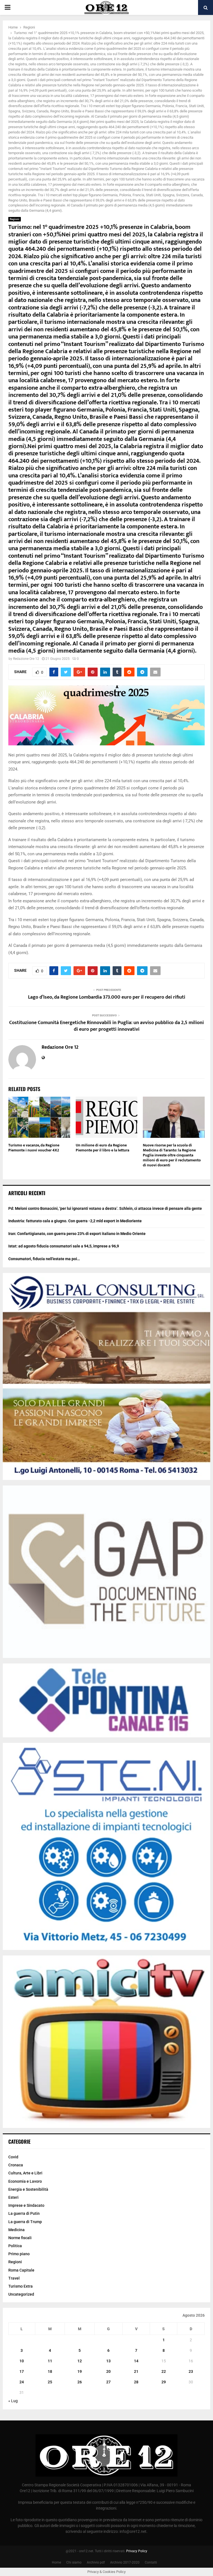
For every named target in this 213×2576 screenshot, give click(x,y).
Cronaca (16, 2165)
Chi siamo (74, 2562)
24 (22, 2382)
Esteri (13, 2197)
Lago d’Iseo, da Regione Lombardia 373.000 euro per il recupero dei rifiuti (107, 997)
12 (80, 2361)
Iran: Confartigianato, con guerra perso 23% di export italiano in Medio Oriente (77, 1234)
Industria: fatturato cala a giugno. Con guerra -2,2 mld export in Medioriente (75, 1221)
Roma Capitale (21, 2270)
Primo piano (19, 2254)
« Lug (13, 2401)
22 (164, 2371)
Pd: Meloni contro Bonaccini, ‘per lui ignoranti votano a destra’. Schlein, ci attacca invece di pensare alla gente (105, 1208)
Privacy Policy (137, 2551)
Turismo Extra (21, 2286)
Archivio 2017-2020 (125, 2562)
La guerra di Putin (24, 2213)
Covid (13, 2157)
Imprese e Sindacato (26, 2205)
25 (50, 2382)
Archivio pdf (96, 2562)
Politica (15, 2246)
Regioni (15, 219)
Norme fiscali (20, 2238)
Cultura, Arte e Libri (25, 2173)
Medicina (17, 2230)
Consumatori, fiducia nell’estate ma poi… (44, 1259)
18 (50, 2371)
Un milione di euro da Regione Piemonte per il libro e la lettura (102, 1148)
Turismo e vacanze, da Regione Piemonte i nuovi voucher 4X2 (34, 1148)
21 (136, 2371)
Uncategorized (21, 2294)
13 (108, 2361)
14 (136, 2361)
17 (22, 2371)
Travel (14, 2278)
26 (80, 2382)
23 (191, 2371)
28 (136, 2382)
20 (108, 2371)
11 (50, 2361)
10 (22, 2361)
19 (80, 2371)
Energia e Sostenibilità (28, 2189)
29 (164, 2382)
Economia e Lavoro (25, 2181)
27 (108, 2382)
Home (56, 2562)
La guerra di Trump (25, 2222)
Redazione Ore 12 (26, 659)
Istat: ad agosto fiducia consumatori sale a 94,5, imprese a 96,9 (64, 1246)
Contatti (151, 2562)
